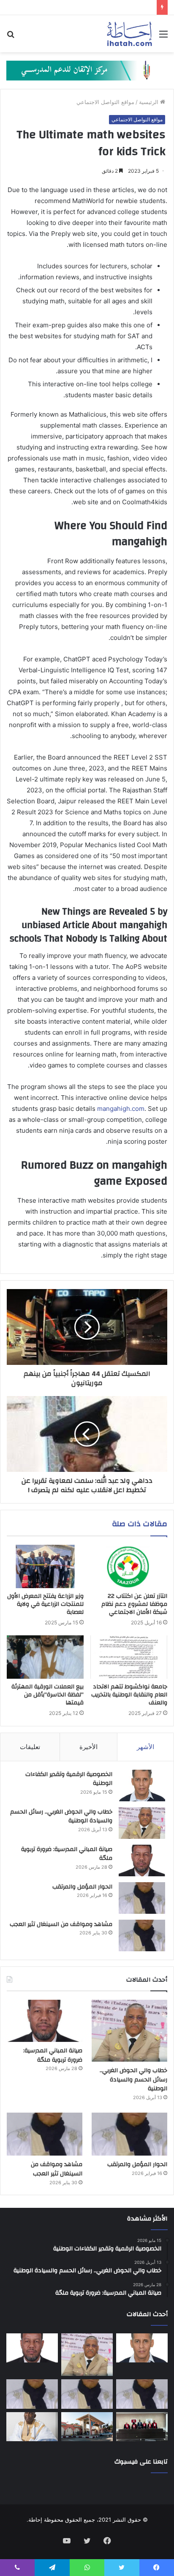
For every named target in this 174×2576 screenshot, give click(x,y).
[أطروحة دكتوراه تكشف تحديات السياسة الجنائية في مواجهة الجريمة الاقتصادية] (142, 2427)
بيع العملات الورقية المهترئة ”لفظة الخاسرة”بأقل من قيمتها (48, 1695)
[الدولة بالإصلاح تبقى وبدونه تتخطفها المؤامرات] (32, 2394)
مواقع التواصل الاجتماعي (105, 102)
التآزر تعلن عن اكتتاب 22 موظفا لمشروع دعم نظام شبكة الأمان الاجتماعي (134, 1604)
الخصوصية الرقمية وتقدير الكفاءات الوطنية (69, 1779)
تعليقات (30, 1747)
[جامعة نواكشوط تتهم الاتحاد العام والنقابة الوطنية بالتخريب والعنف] (129, 1657)
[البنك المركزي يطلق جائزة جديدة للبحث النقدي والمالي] (87, 2427)
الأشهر (145, 1747)
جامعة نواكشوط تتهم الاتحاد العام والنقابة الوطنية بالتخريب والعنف (129, 1695)
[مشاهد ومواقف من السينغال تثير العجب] (142, 1935)
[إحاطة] (129, 34)
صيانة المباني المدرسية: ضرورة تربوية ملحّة (67, 1854)
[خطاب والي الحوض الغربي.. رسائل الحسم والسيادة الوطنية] (142, 1823)
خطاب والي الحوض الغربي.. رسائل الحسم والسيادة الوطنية (61, 1816)
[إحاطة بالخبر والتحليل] (87, 70)
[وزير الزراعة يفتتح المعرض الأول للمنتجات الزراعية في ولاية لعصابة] (45, 1566)
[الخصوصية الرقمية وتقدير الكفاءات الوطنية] (142, 1786)
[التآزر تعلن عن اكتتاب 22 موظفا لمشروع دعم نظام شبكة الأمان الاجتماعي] (129, 1566)
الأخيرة (88, 1747)
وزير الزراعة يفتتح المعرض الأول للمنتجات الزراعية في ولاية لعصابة (45, 1604)
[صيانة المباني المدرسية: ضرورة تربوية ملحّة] (142, 1860)
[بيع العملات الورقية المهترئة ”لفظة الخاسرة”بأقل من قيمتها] (45, 1657)
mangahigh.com (121, 1109)
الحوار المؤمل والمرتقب (82, 1887)
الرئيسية (150, 102)
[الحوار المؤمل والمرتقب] (142, 1898)
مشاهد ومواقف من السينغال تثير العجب (61, 1924)
